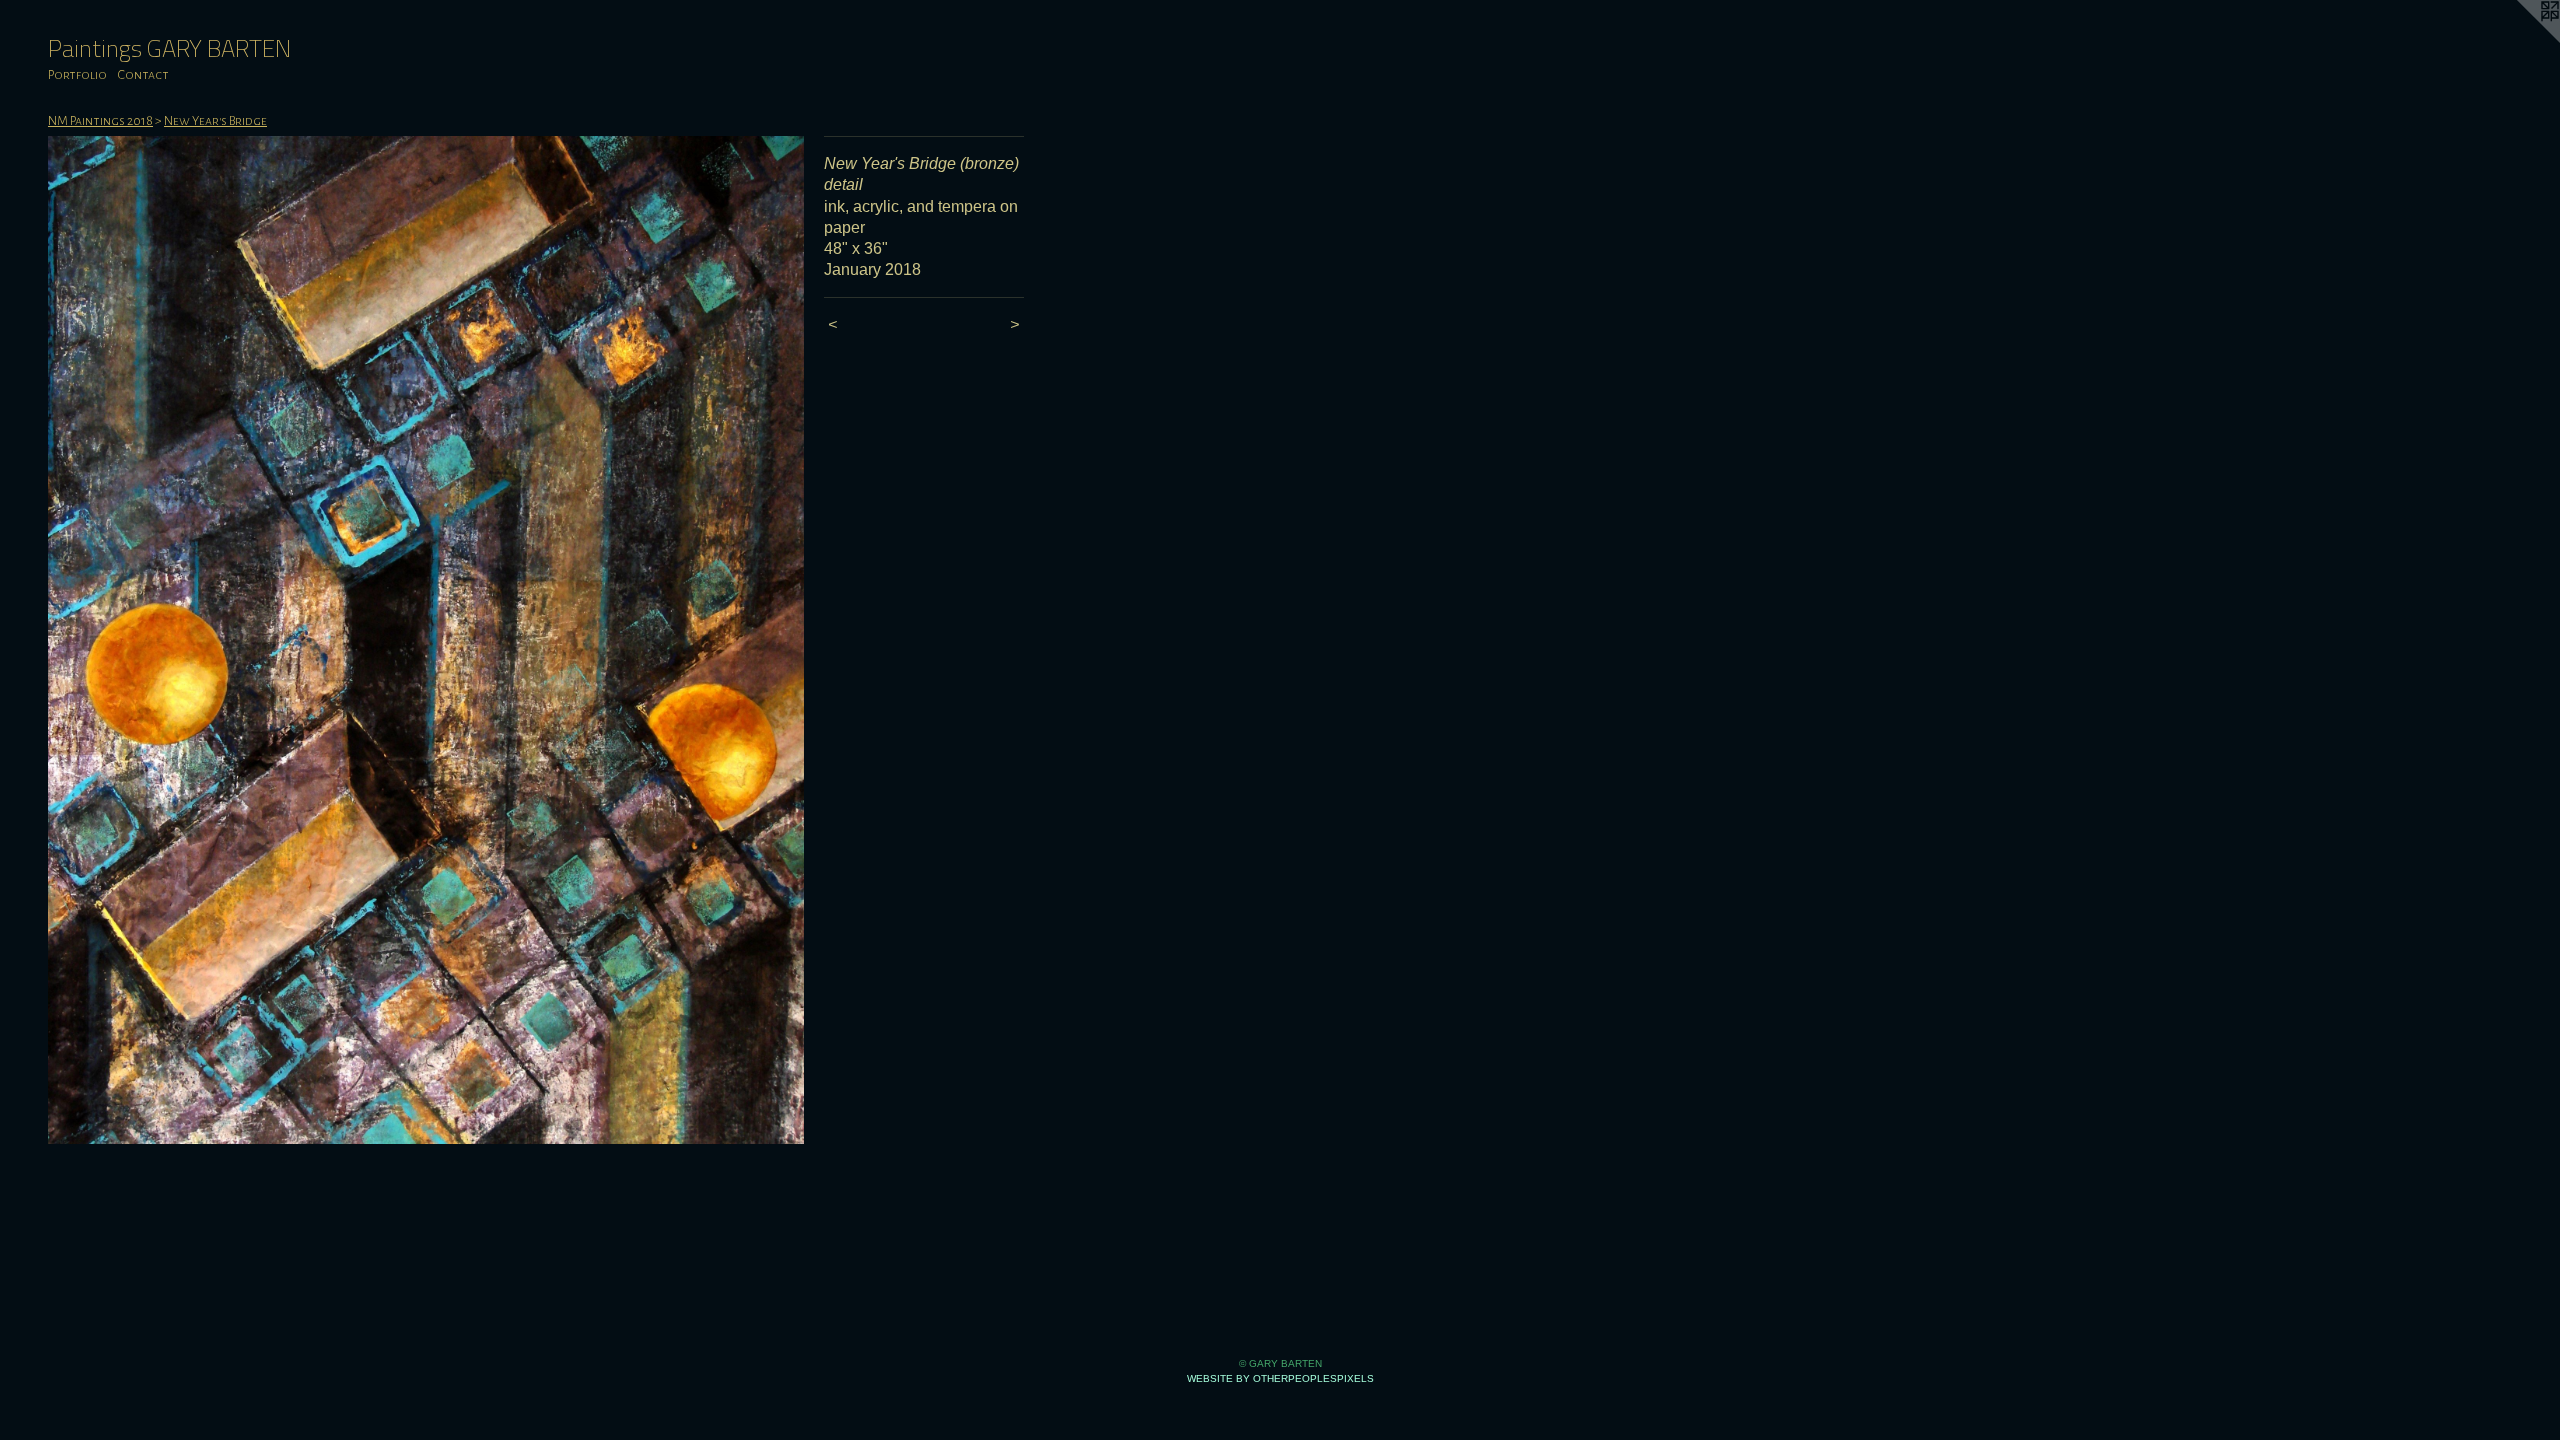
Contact (143, 75)
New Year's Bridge (215, 121)
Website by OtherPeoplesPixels (1280, 1378)
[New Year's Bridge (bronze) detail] (426, 640)
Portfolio (77, 75)
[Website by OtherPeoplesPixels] (2520, 40)
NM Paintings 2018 (100, 121)
